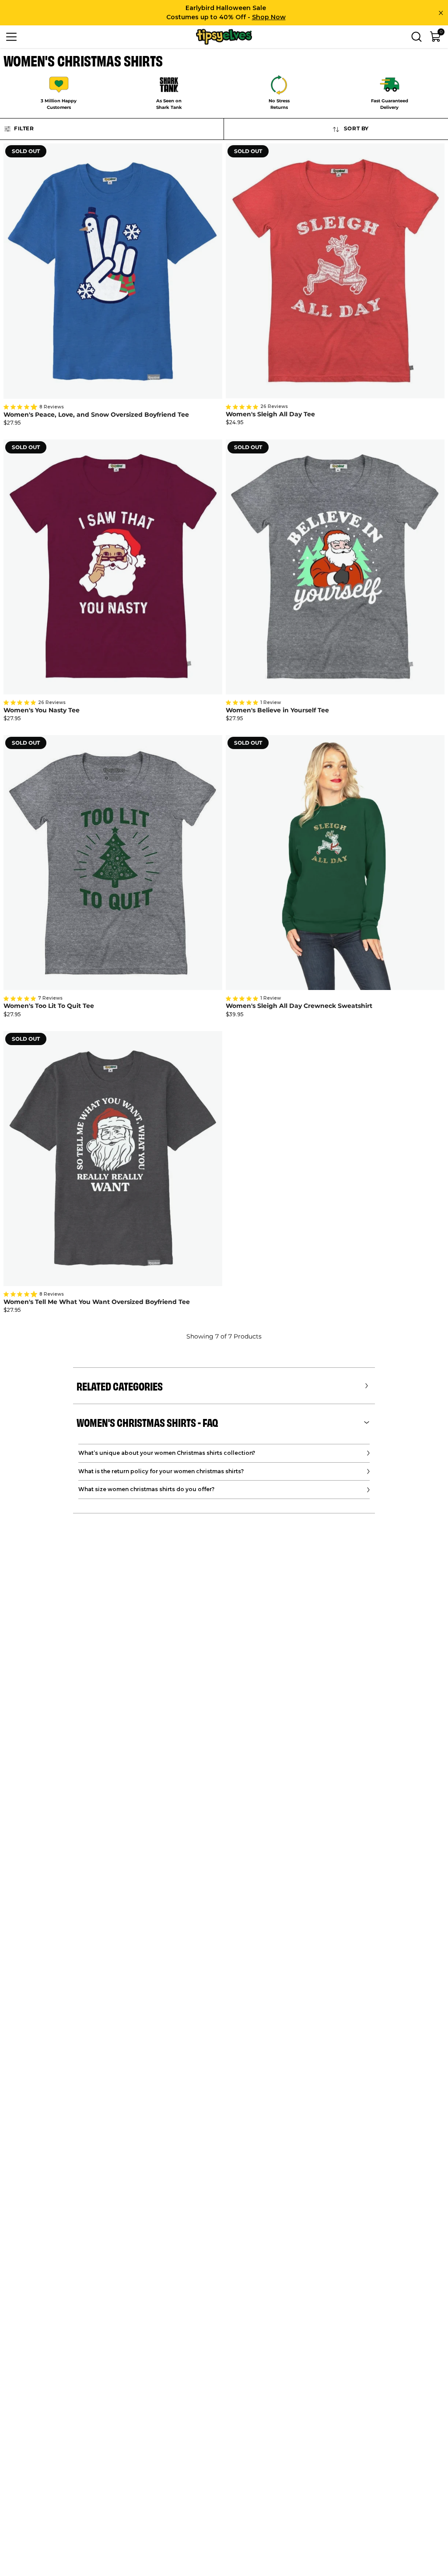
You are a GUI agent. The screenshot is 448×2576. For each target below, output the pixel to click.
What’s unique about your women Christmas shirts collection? (167, 1453)
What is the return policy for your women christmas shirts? (161, 1471)
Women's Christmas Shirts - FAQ (147, 1422)
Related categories (120, 1386)
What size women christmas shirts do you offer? (146, 1489)
